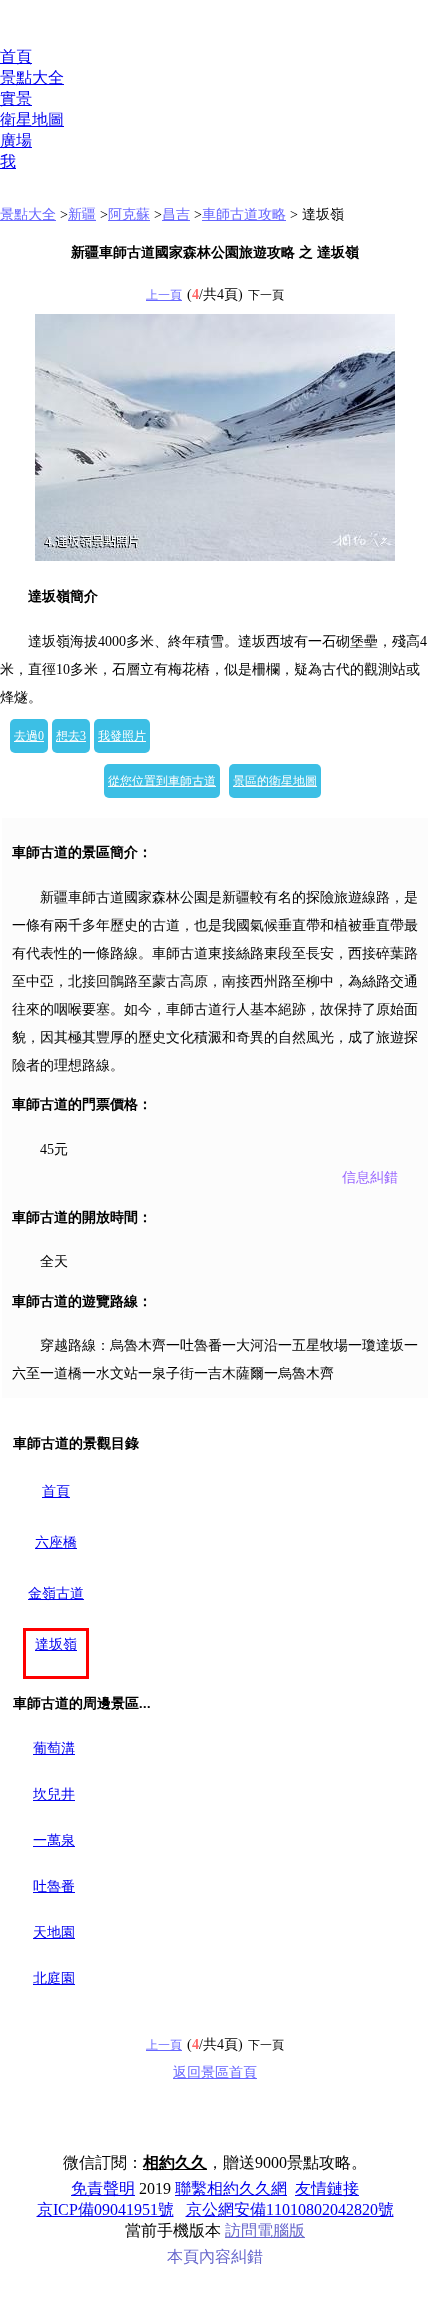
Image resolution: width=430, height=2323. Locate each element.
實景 (16, 98)
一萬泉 (54, 1840)
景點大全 (32, 77)
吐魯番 (54, 1886)
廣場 (16, 140)
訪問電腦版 (265, 2230)
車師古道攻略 (244, 214)
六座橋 (56, 1542)
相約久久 (175, 2162)
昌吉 (176, 214)
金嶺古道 (56, 1593)
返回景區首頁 (215, 2072)
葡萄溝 (54, 1748)
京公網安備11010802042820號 (290, 2209)
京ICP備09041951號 (105, 2209)
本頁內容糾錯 (215, 2256)
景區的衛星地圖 (275, 781)
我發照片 (122, 736)
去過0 (29, 736)
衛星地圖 (32, 119)
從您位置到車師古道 (162, 781)
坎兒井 (54, 1794)
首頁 (16, 56)
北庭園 (54, 1978)
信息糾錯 (370, 1177)
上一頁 (164, 295)
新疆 (82, 214)
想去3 (71, 736)
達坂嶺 (56, 1644)
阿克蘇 (129, 214)
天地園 (54, 1932)
